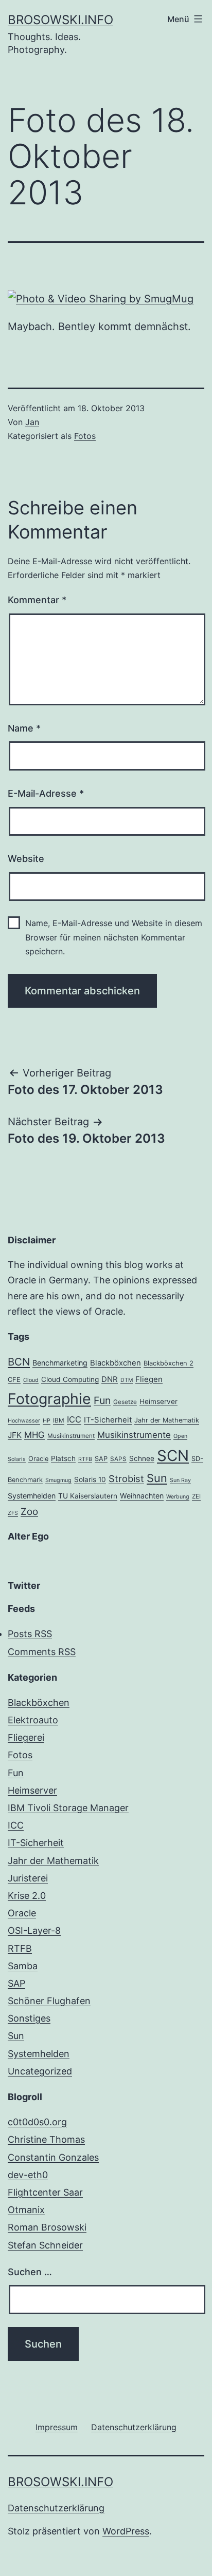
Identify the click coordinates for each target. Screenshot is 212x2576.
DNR (110, 1379)
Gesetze (125, 1402)
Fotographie (49, 1399)
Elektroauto (33, 1720)
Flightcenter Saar (45, 2192)
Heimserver (158, 1401)
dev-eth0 (28, 2175)
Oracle (38, 1459)
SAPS (118, 1459)
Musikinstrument (71, 1436)
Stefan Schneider (45, 2245)
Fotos (85, 436)
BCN (19, 1362)
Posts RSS (30, 1634)
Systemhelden (32, 1496)
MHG (34, 1435)
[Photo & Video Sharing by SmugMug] (101, 298)
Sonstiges (29, 2018)
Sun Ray (180, 1480)
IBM (59, 1420)
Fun (102, 1400)
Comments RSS (42, 1652)
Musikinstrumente (134, 1435)
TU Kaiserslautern (88, 1496)
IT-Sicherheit (108, 1420)
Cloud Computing (70, 1379)
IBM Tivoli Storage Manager (68, 1808)
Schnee (142, 1458)
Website (26, 859)
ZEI (196, 1496)
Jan (32, 422)
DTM (127, 1380)
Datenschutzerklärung (56, 2508)
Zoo (29, 1512)
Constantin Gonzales (53, 2157)
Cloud (31, 1380)
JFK (15, 1435)
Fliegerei (26, 1737)
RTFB (85, 1459)
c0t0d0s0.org (37, 2122)
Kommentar (37, 600)
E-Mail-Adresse (46, 793)
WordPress (126, 2531)
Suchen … (30, 2272)
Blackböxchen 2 (169, 1363)
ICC (74, 1419)
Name (24, 728)
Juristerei (28, 1878)
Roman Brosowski (47, 2227)
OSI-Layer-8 (34, 1930)
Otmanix (26, 2210)
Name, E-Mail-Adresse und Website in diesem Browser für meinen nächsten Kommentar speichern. (114, 937)
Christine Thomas (46, 2139)
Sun (157, 1478)
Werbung (178, 1497)
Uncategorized (40, 2071)
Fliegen (149, 1379)
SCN (173, 1456)
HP (47, 1421)
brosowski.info (60, 20)
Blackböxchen (116, 1363)
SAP (101, 1459)
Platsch (63, 1458)
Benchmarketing (60, 1363)
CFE (14, 1380)
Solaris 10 (90, 1479)
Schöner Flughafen (49, 2001)
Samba (23, 1966)
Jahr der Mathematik (167, 1420)
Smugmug (58, 1480)
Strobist (126, 1478)
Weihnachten (142, 1496)
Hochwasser (24, 1421)
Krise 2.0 (27, 1896)
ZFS (13, 1513)
